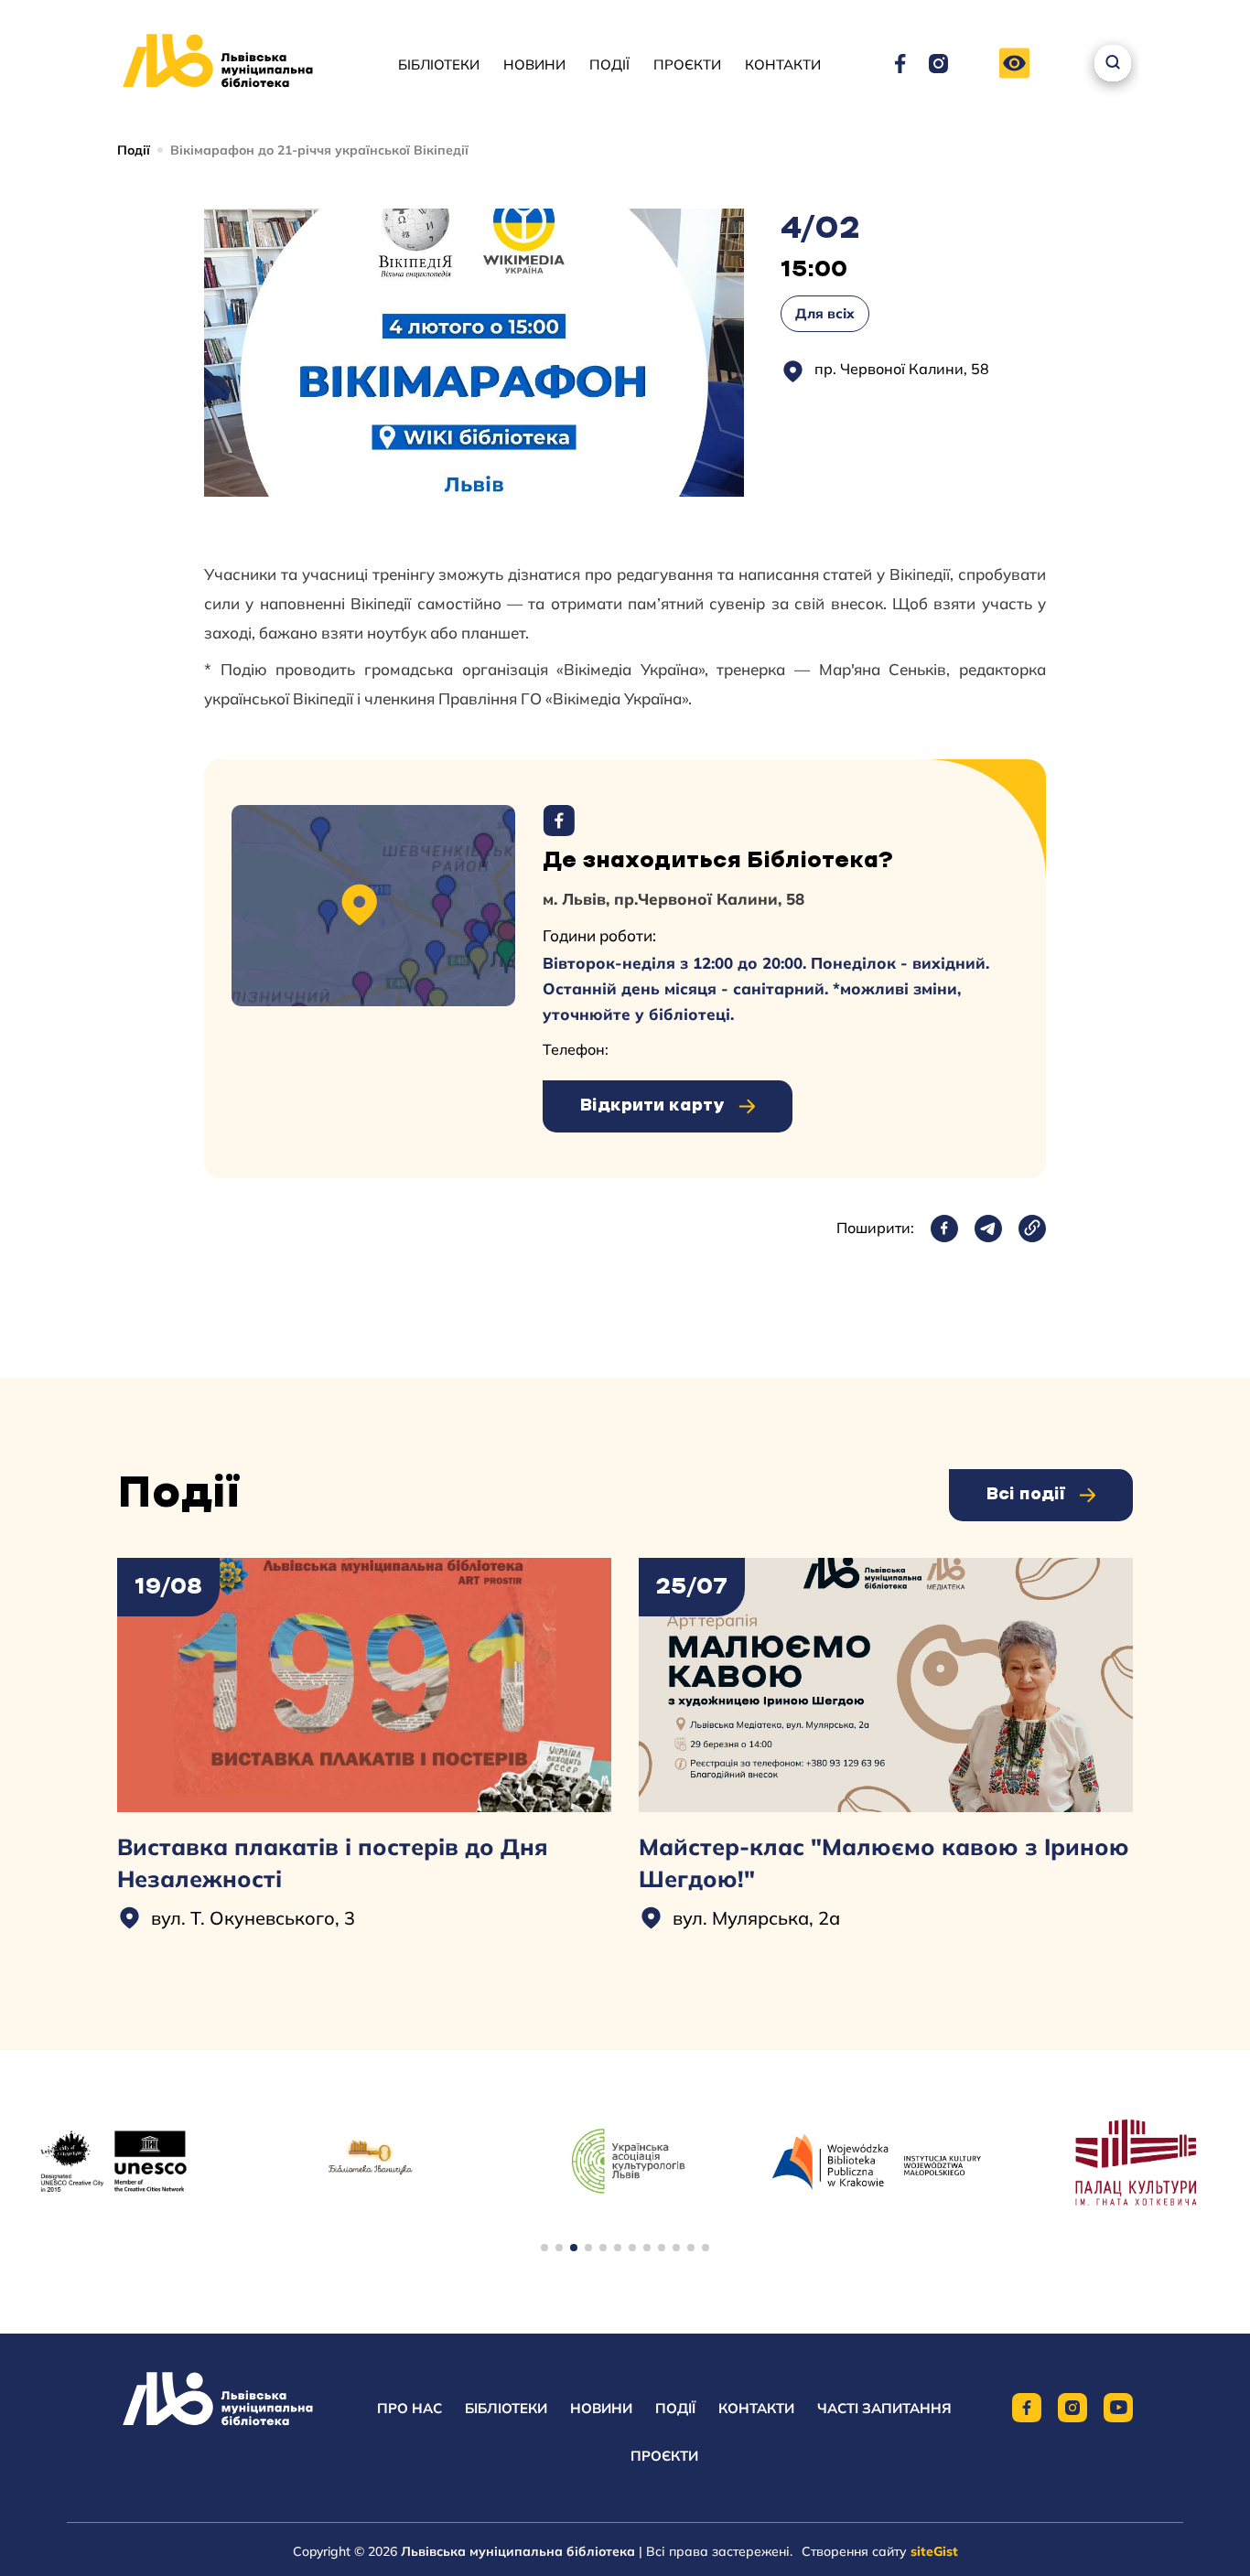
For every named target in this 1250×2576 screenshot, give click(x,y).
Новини (534, 64)
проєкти (664, 2456)
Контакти (783, 64)
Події (609, 64)
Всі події (1025, 1495)
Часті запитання (884, 2408)
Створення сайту (880, 2551)
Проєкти (687, 64)
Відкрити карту (652, 1106)
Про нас (409, 2408)
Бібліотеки (439, 64)
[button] (1014, 64)
